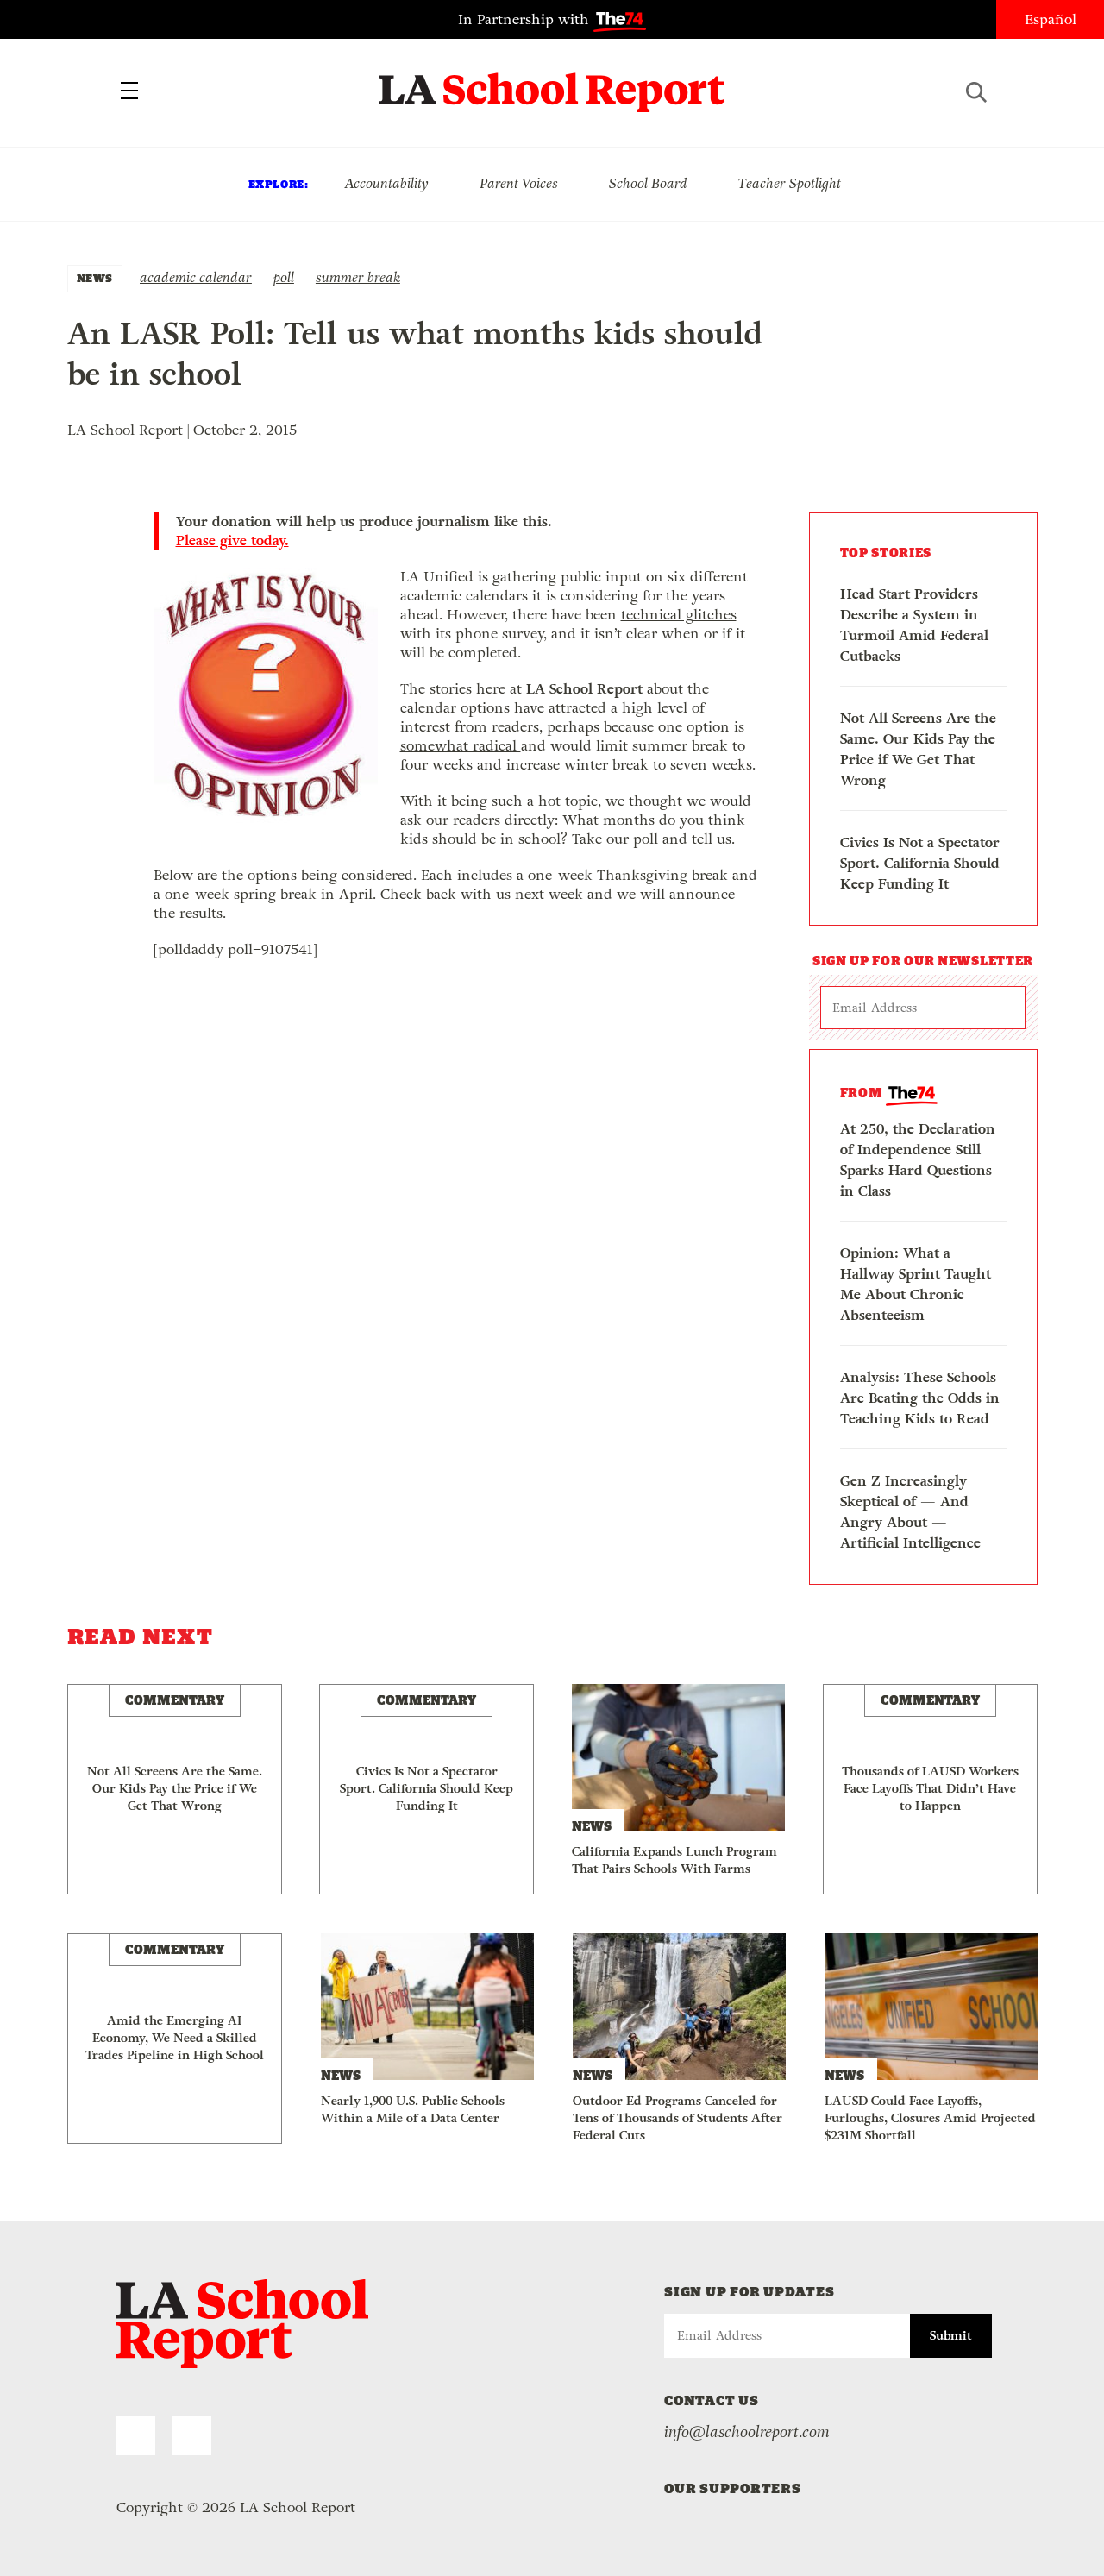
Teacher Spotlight (790, 183)
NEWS (95, 278)
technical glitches (679, 615)
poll (284, 277)
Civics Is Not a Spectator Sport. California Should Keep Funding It (920, 863)
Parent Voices (519, 183)
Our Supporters (733, 2488)
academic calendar (196, 277)
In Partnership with (526, 19)
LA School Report (552, 82)
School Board (648, 183)
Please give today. (232, 541)
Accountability (386, 183)
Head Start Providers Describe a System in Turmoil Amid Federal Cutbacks (914, 625)
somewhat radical (461, 746)
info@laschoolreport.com (747, 2432)
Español (1051, 19)
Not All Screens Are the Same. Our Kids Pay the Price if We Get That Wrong (918, 749)
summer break (358, 277)
